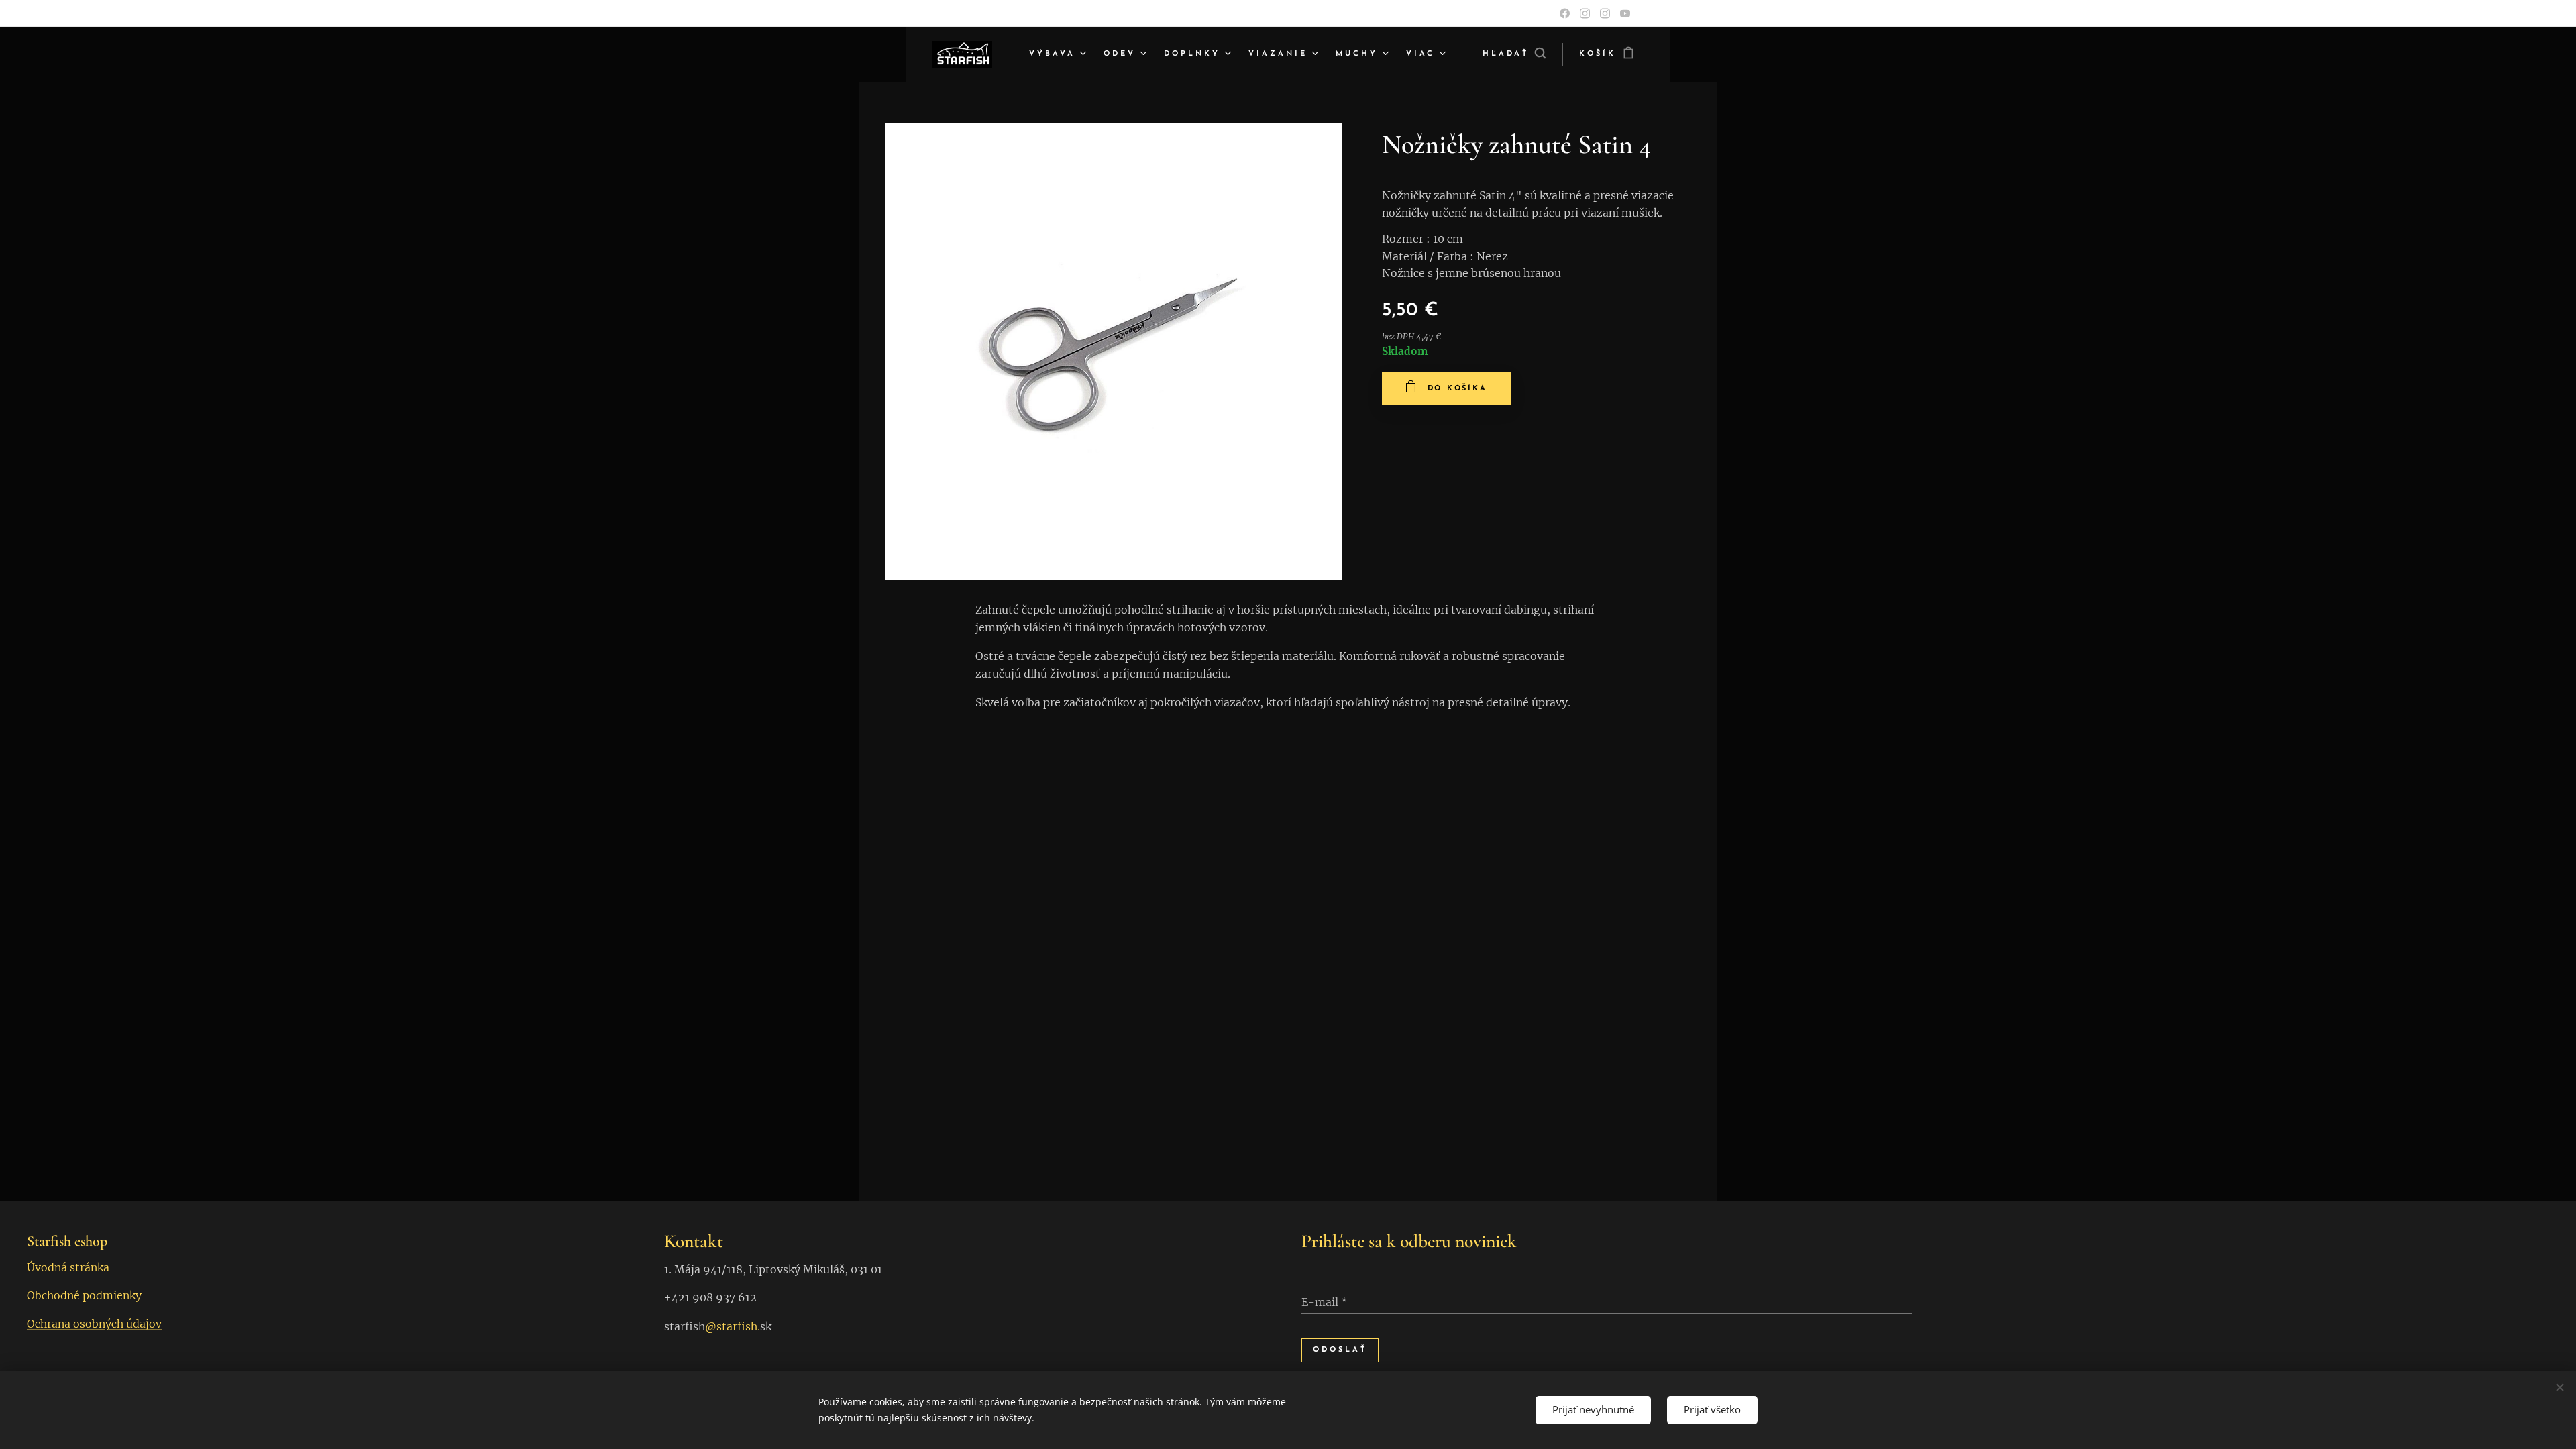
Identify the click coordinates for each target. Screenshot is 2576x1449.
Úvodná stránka (68, 1267)
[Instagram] (1585, 13)
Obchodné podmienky (84, 1295)
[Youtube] (1625, 13)
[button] (1514, 54)
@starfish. (733, 1326)
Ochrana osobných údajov (94, 1324)
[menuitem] (1059, 54)
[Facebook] (1565, 13)
